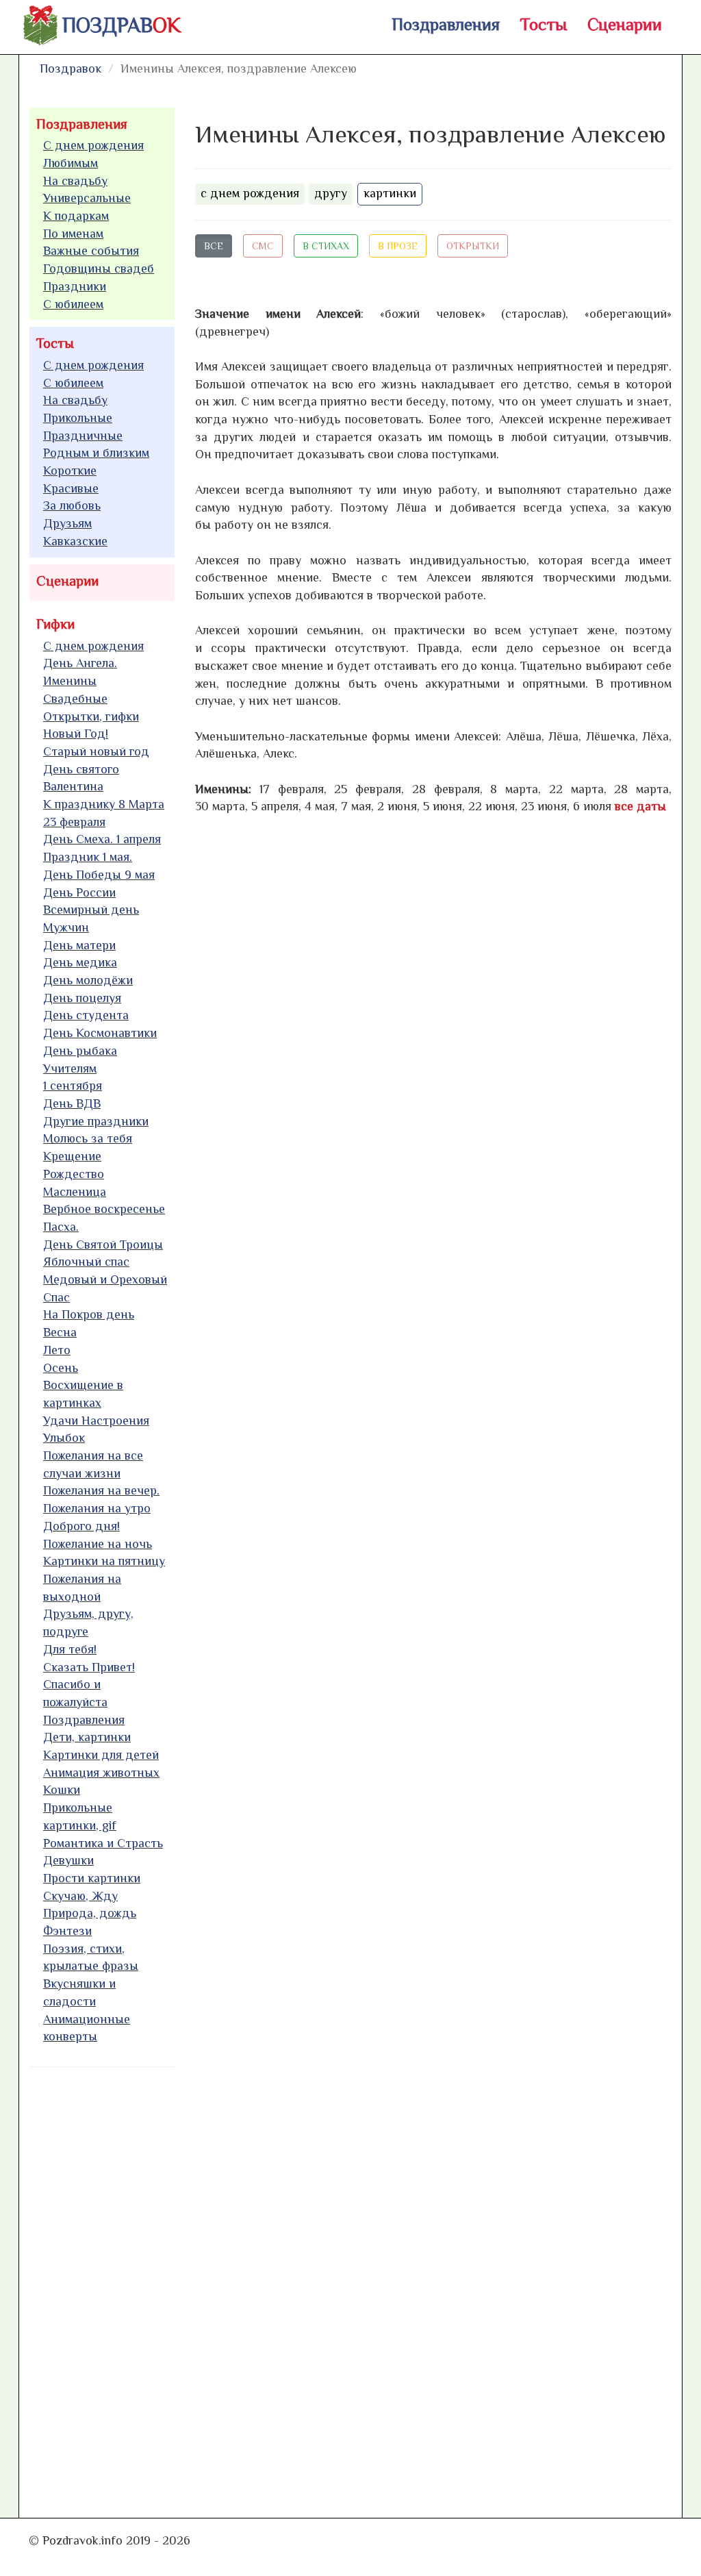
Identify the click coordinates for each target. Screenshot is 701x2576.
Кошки (62, 1790)
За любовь (72, 505)
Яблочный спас (86, 1262)
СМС (263, 246)
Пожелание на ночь (98, 1544)
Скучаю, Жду (80, 1896)
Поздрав (122, 25)
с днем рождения (250, 193)
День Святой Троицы (103, 1245)
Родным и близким (96, 453)
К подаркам (76, 216)
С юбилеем (73, 304)
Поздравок (71, 68)
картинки (390, 193)
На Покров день (89, 1314)
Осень (61, 1368)
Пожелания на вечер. (101, 1490)
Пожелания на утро (97, 1508)
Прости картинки (92, 1878)
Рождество (74, 1174)
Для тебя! (70, 1649)
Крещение (72, 1156)
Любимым (71, 163)
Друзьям (67, 523)
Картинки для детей (101, 1755)
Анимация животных (101, 1773)
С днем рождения (93, 145)
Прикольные (78, 418)
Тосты (544, 24)
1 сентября (73, 1086)
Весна (60, 1332)
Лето (57, 1350)
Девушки (68, 1860)
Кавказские (75, 541)
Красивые (71, 488)
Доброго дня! (81, 1526)
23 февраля (74, 822)
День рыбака (80, 1051)
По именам (73, 234)
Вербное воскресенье (104, 1209)
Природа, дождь (90, 1913)
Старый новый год (96, 751)
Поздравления (446, 24)
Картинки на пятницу (104, 1561)
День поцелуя (82, 998)
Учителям (70, 1068)
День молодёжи (88, 980)
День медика (80, 962)
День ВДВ (72, 1103)
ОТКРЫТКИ (473, 246)
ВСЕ (214, 246)
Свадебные (75, 699)
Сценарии (625, 24)
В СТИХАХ (326, 246)
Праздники (75, 286)
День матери (79, 945)
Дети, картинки (87, 1737)
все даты (640, 806)
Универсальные (87, 198)
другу (331, 193)
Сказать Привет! (89, 1667)
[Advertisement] (132, 2286)
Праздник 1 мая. (88, 857)
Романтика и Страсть (103, 1843)
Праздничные (83, 436)
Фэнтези (67, 1931)
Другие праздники (96, 1121)
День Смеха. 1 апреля (102, 839)
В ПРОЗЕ (398, 246)
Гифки (55, 624)
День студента (86, 1015)
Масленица (75, 1192)
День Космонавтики (100, 1033)
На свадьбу (75, 181)
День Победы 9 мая (99, 875)
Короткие (70, 471)
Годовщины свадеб (99, 268)
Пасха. (61, 1227)
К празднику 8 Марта (104, 804)
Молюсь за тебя (88, 1138)
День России (79, 892)
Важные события (91, 251)
